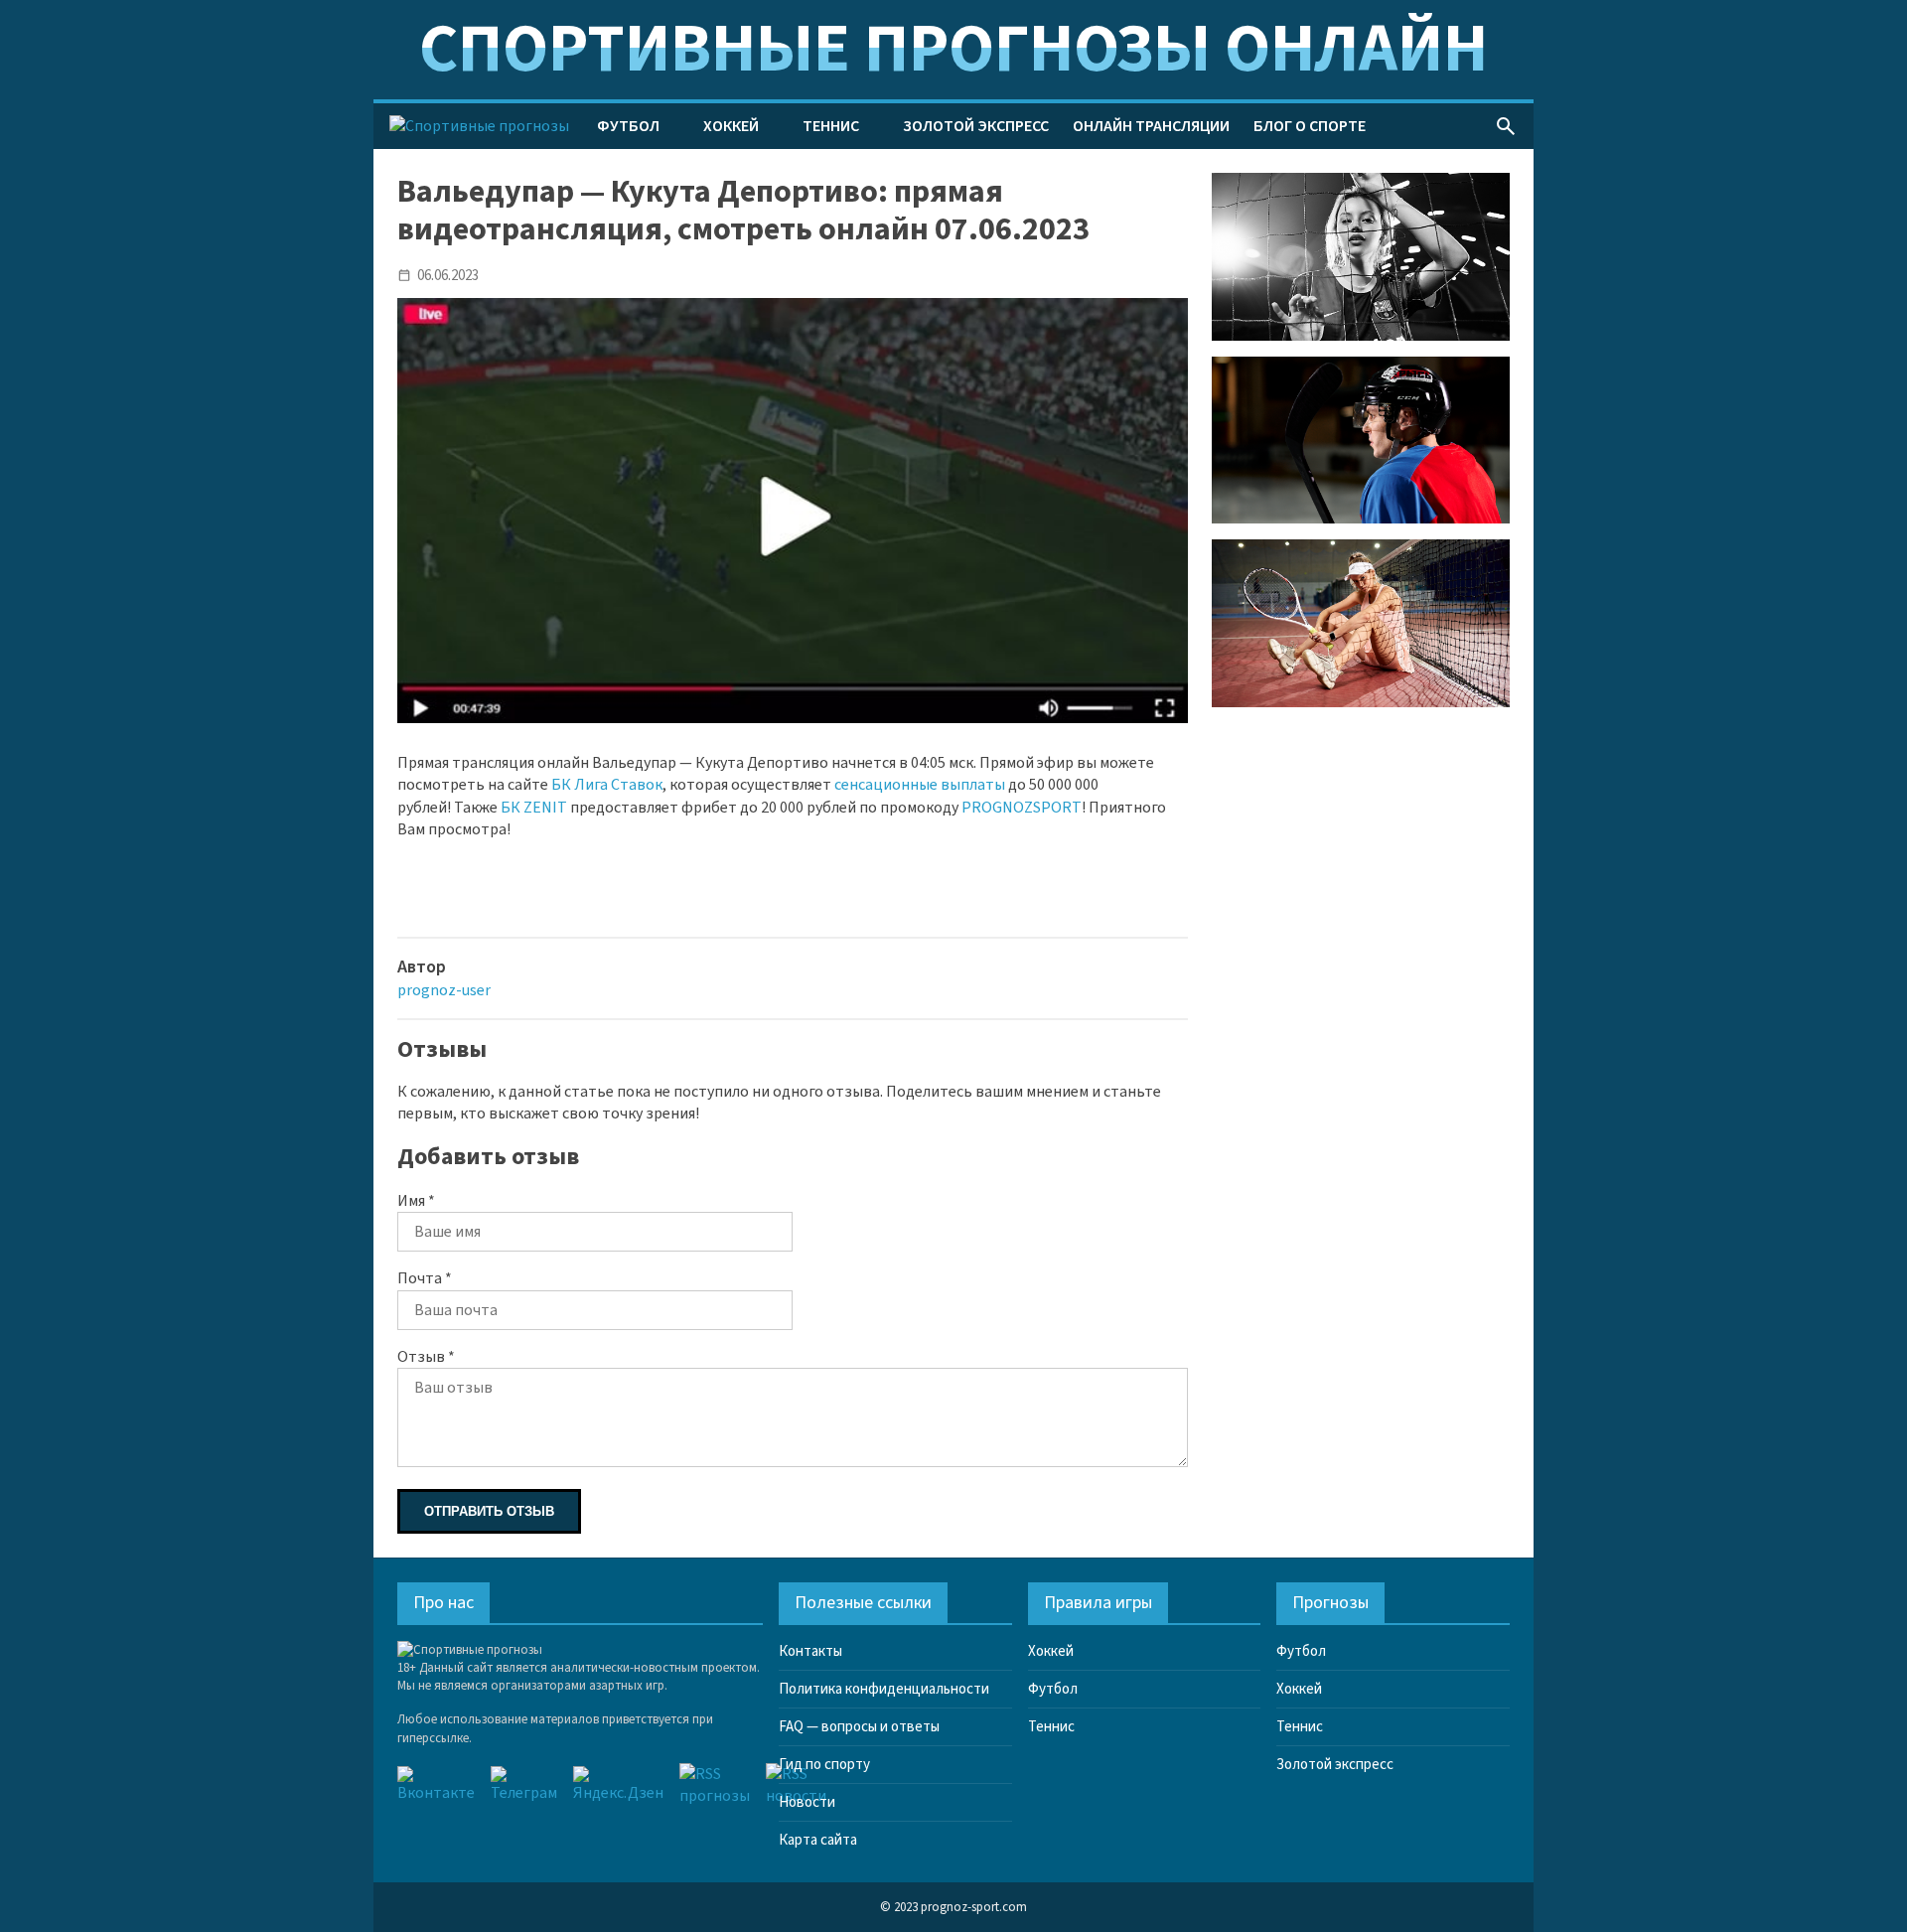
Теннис (831, 126)
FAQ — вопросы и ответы (859, 1727)
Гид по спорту (824, 1765)
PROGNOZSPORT (1022, 808)
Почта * (425, 1278)
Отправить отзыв (489, 1511)
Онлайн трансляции (1151, 126)
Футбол (628, 126)
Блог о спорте (1310, 126)
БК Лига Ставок (607, 785)
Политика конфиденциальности (884, 1689)
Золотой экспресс (976, 126)
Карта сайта (818, 1840)
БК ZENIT (534, 808)
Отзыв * (426, 1357)
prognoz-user (444, 990)
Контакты (810, 1651)
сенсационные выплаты (920, 785)
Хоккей (731, 126)
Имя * (416, 1201)
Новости (807, 1802)
